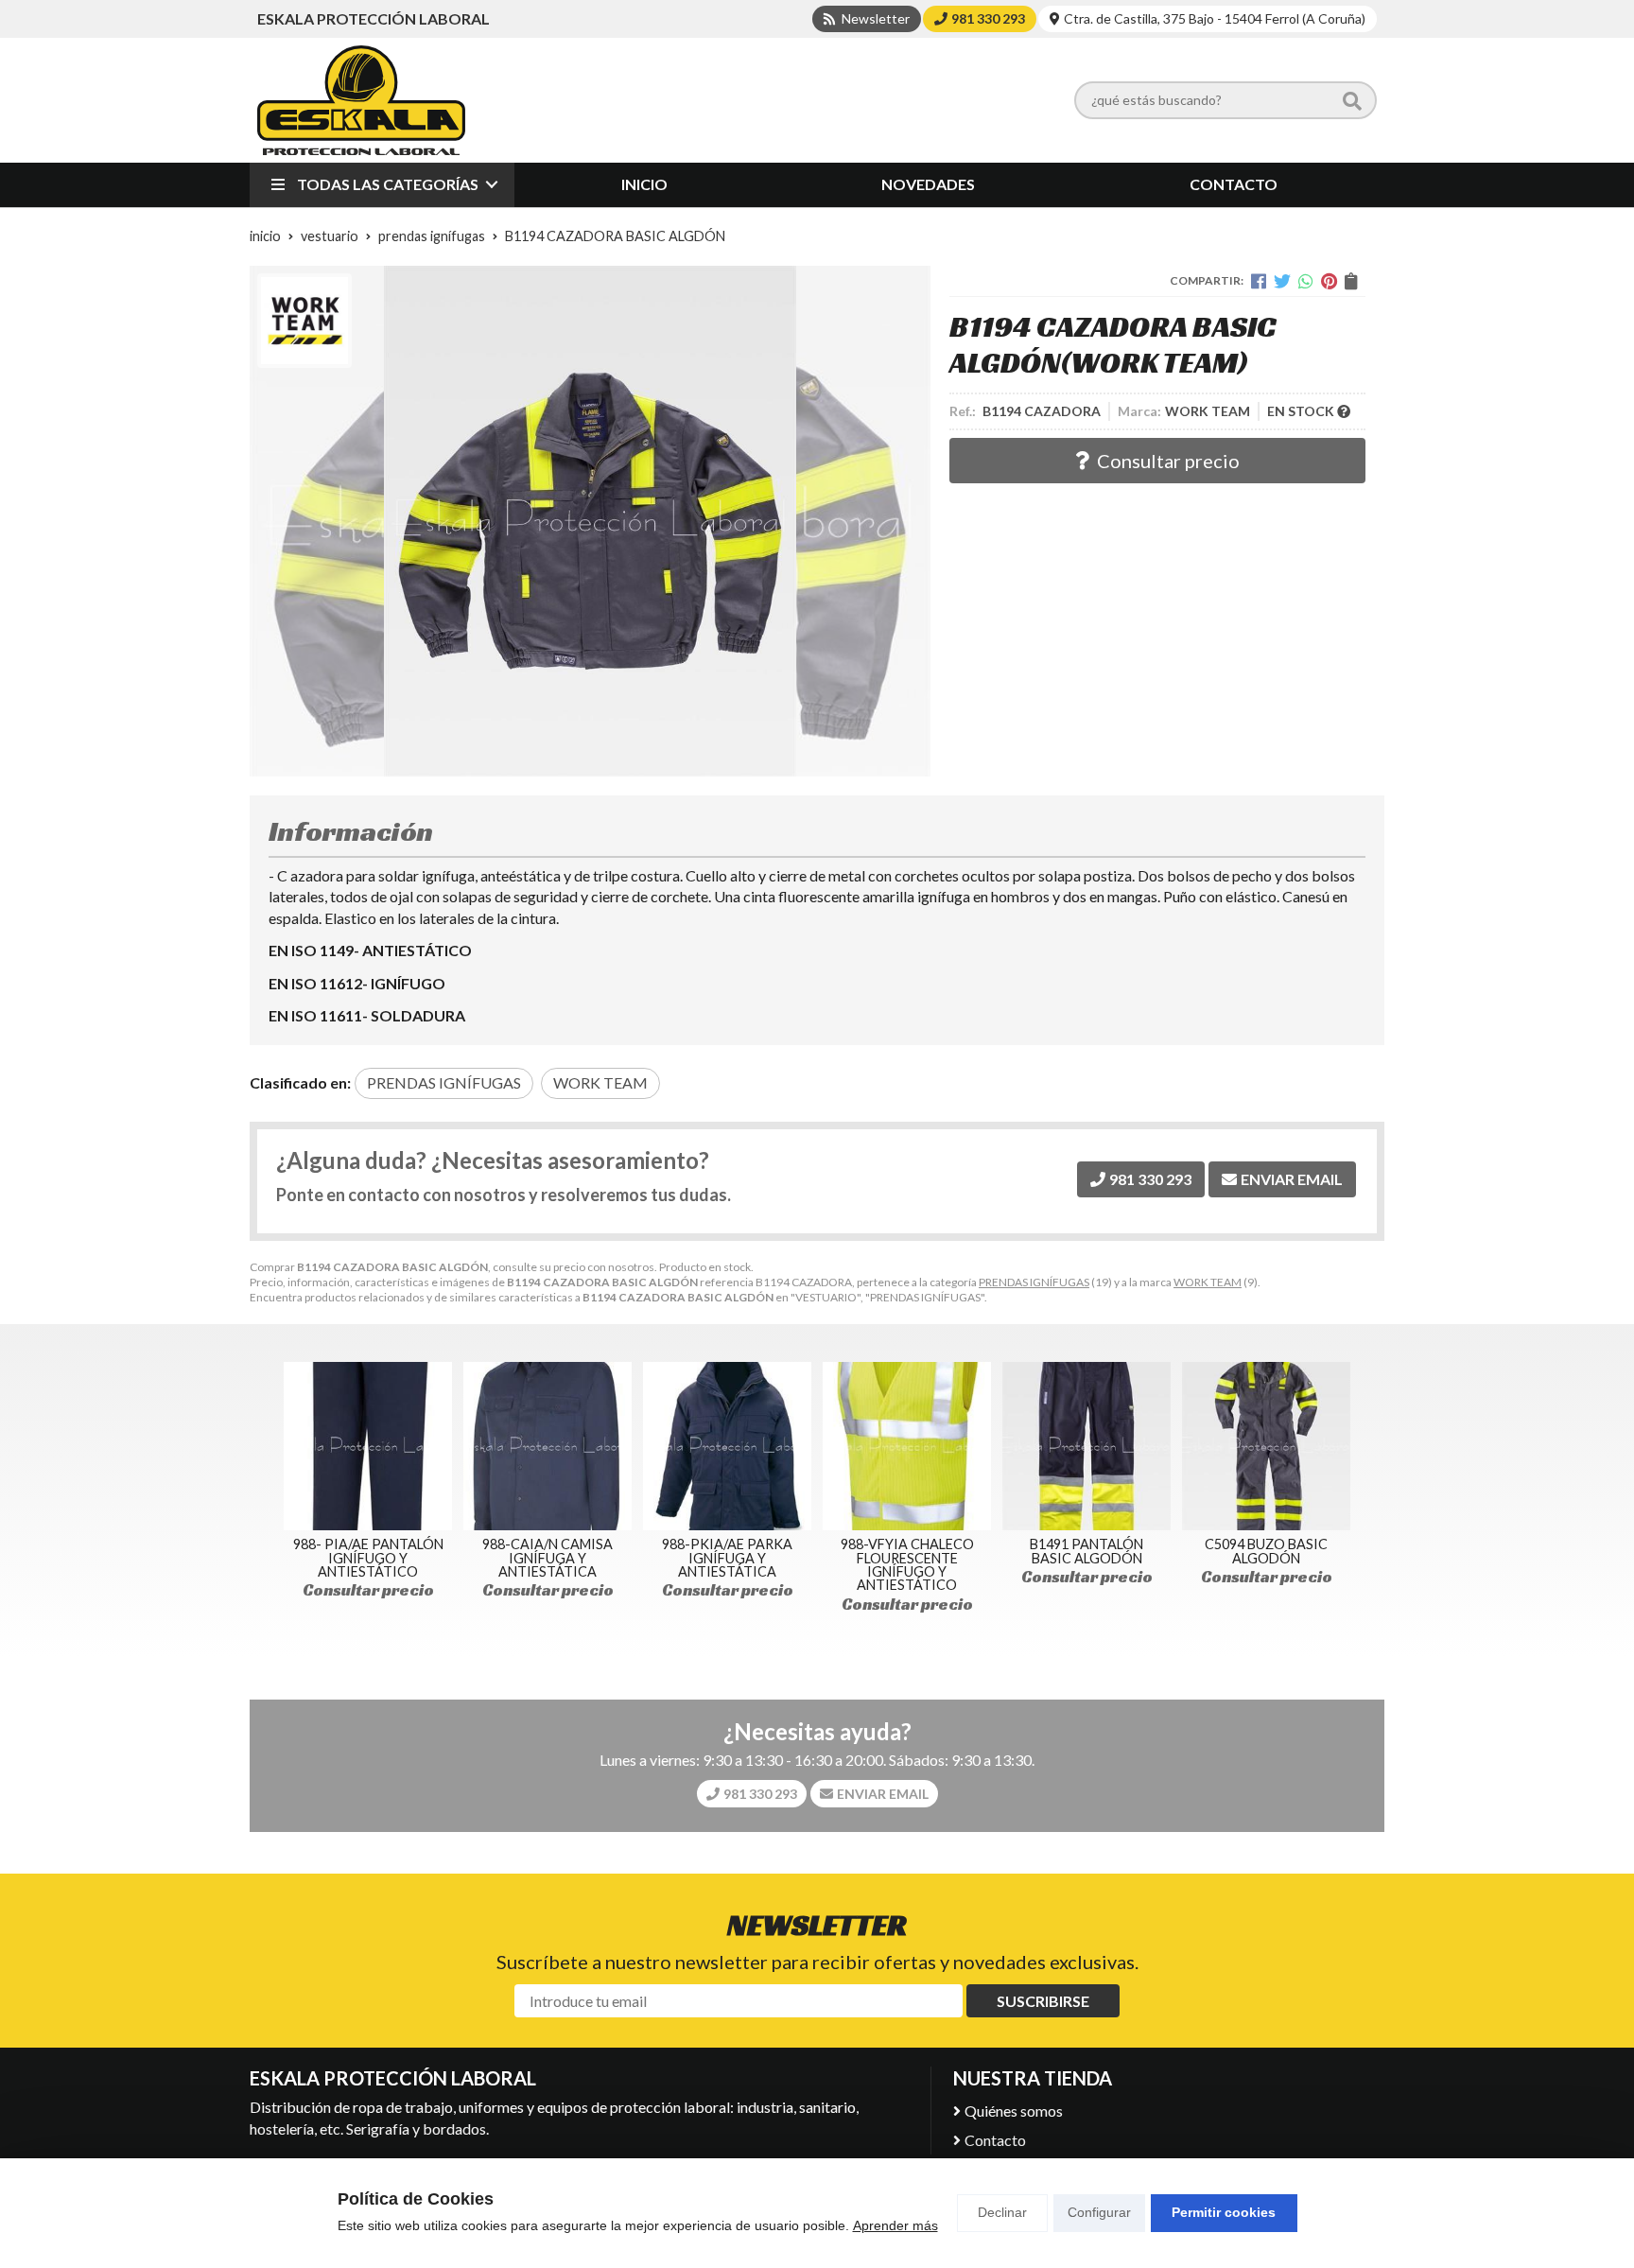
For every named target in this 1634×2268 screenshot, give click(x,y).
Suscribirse (1043, 2001)
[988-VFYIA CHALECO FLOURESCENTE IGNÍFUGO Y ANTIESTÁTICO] (907, 1446)
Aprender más (895, 2225)
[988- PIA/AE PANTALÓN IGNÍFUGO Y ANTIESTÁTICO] (368, 1446)
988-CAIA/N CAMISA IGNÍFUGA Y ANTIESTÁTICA (548, 1558)
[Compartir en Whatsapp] (1306, 281)
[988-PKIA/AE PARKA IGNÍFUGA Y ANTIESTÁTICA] (727, 1446)
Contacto (995, 2140)
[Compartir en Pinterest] (1329, 281)
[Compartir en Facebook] (1259, 281)
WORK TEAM (1208, 1282)
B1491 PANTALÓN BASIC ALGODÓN (1086, 1551)
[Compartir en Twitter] (1282, 281)
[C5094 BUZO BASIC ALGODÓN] (1266, 1446)
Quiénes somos (1014, 2111)
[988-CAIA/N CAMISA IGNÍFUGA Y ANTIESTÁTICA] (548, 1446)
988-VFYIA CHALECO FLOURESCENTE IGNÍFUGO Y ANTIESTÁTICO (907, 1564)
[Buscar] (1352, 100)
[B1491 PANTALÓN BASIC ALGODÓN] (1086, 1446)
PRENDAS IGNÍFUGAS (1034, 1282)
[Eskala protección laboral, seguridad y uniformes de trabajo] (361, 100)
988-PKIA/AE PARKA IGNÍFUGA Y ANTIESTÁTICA (727, 1558)
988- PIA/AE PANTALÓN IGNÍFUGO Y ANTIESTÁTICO (368, 1558)
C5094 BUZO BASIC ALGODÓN (1266, 1551)
